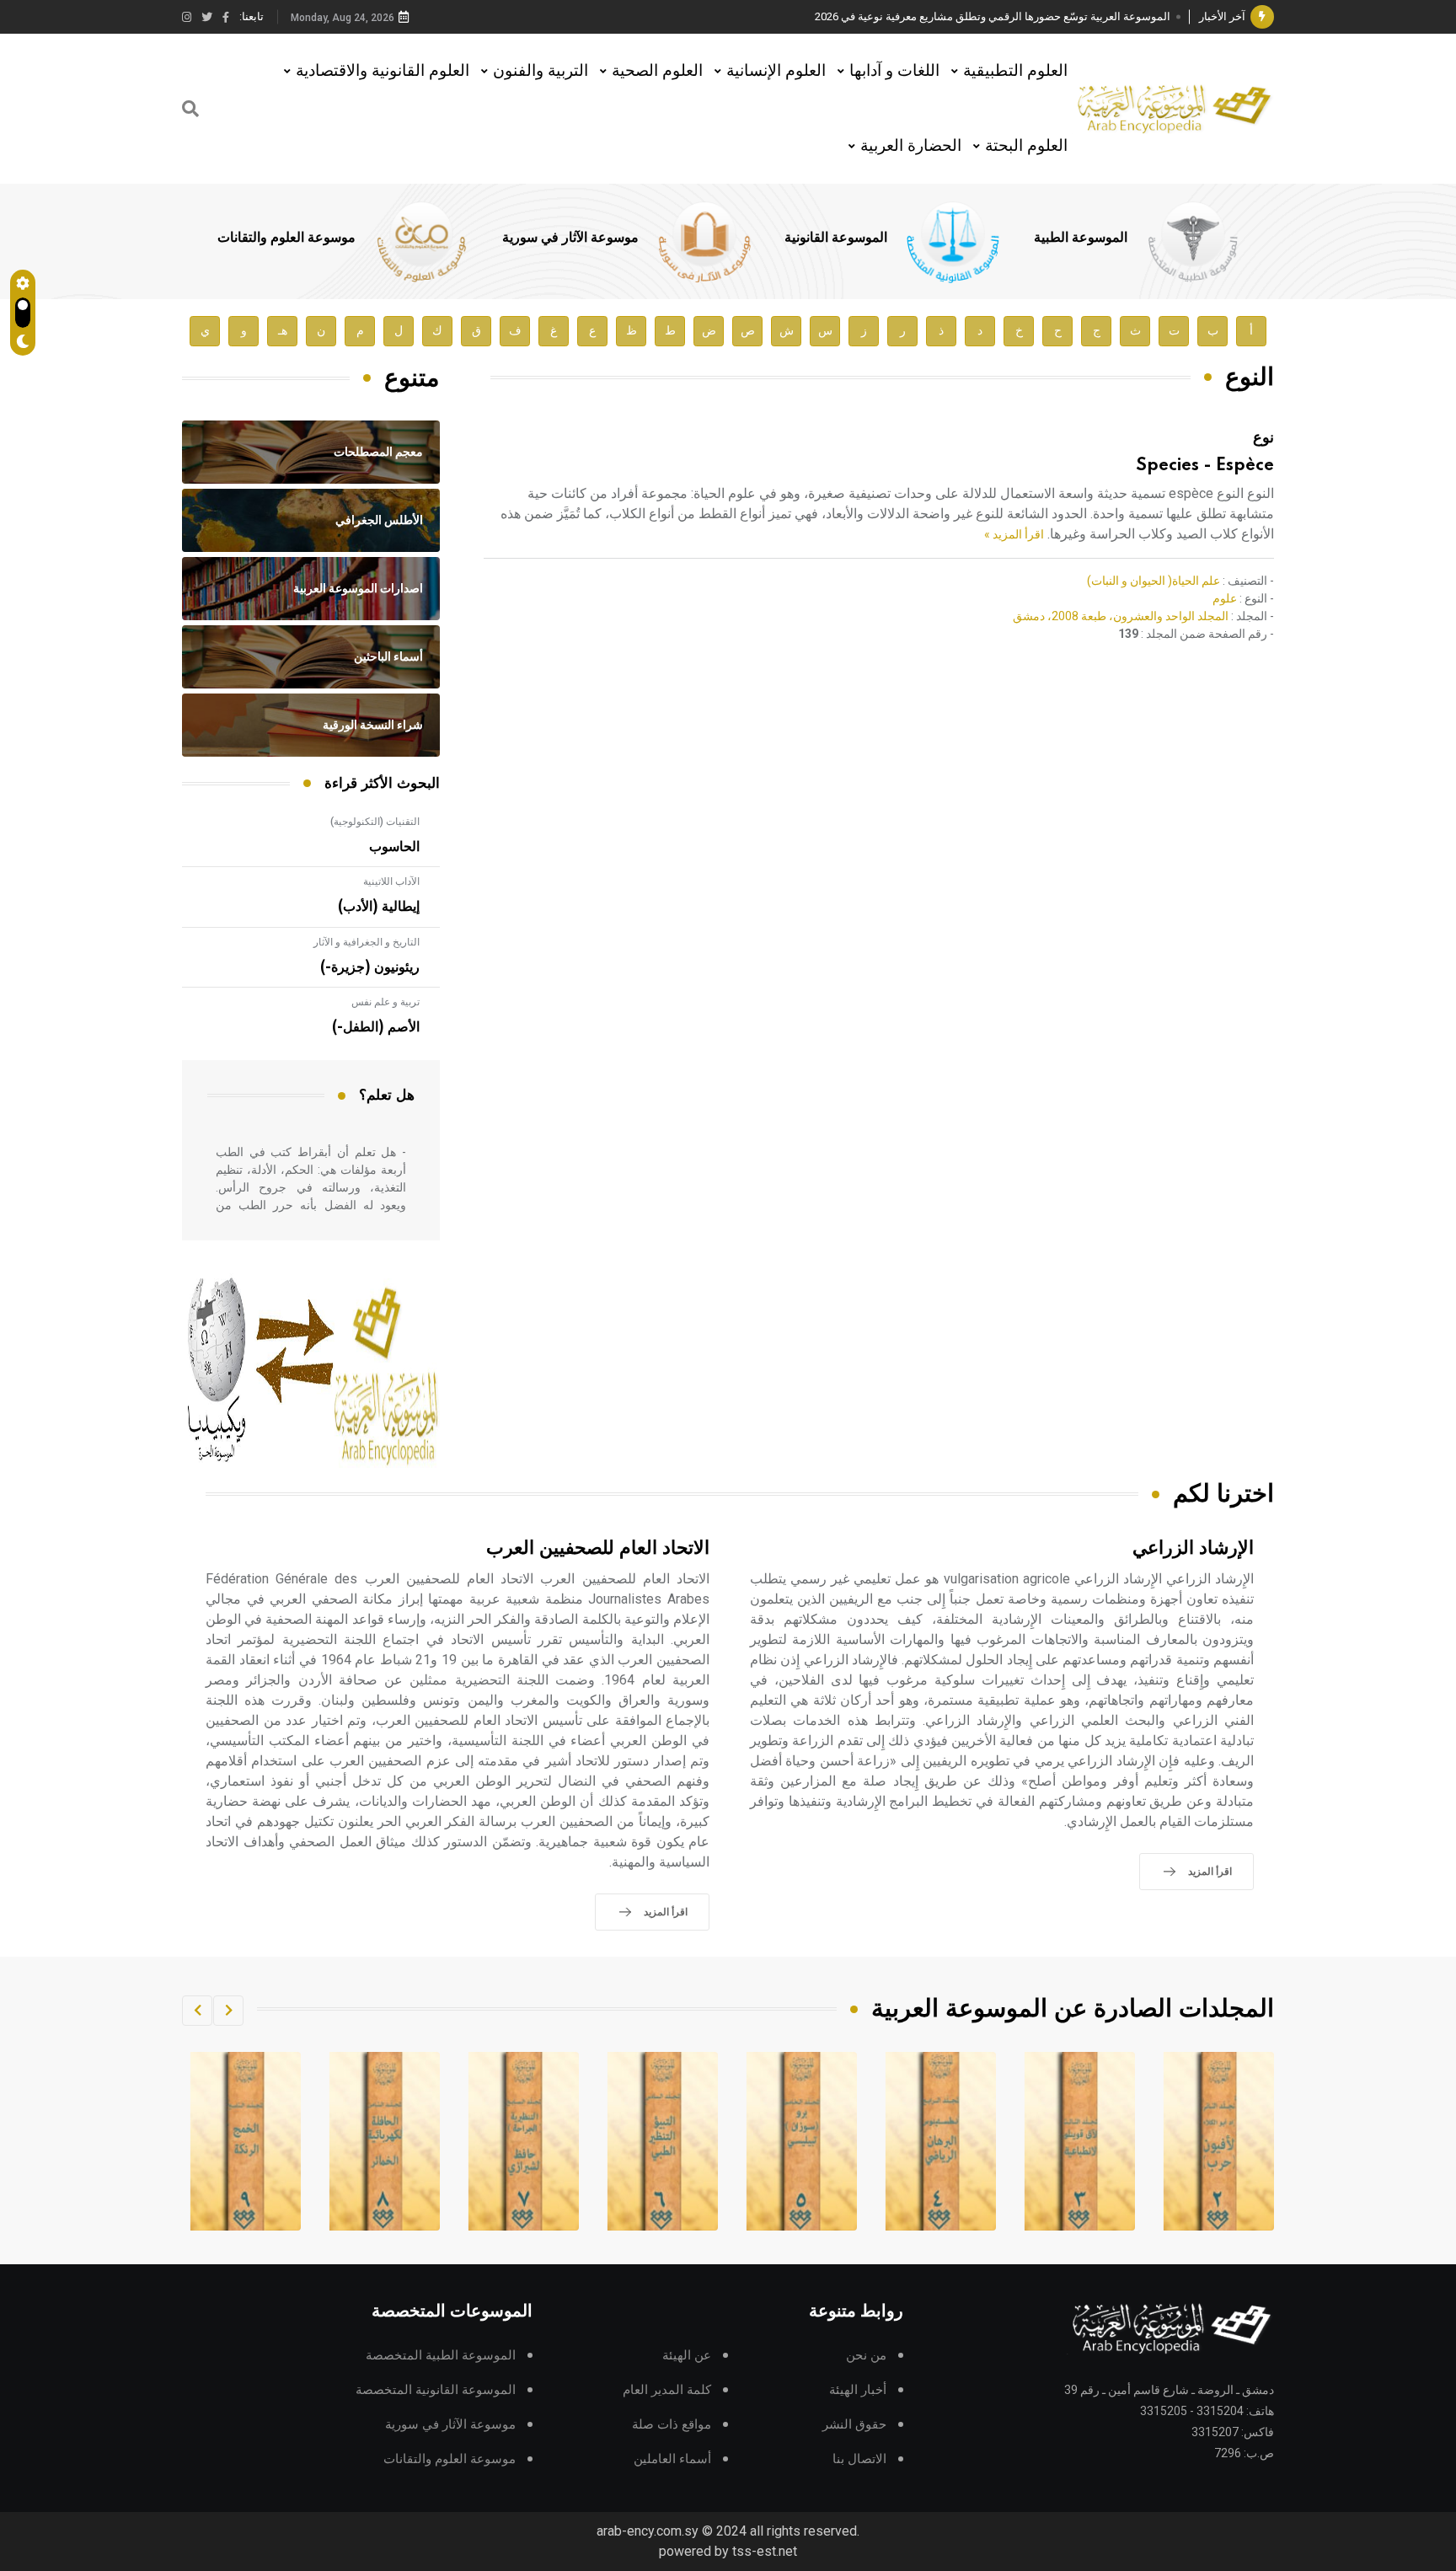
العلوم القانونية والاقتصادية (383, 70)
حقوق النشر (854, 2425)
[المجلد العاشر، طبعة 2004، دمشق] (246, 2141)
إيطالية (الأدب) (379, 907)
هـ (283, 331)
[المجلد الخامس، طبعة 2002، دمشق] (941, 2141)
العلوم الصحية (657, 70)
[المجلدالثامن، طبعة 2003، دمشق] (524, 2141)
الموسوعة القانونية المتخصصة (436, 2390)
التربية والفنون (541, 70)
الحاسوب (394, 847)
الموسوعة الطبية (1081, 238)
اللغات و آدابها (894, 70)
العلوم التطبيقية (1015, 70)
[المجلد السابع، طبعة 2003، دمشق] (663, 2141)
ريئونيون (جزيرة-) (370, 967)
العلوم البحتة (1026, 145)
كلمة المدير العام (667, 2390)
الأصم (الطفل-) (376, 1027)
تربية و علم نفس (385, 1002)
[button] (228, 2011)
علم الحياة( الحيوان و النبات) (1154, 581)
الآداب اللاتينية (391, 881)
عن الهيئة (687, 2356)
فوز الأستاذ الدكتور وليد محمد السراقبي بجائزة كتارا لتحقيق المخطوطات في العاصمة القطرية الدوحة (943, 16)
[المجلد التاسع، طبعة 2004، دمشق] (385, 2141)
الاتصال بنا (859, 2459)
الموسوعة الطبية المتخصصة (441, 2356)
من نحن (866, 2356)
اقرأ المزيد (1210, 1872)
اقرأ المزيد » (1014, 534)
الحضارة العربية (911, 145)
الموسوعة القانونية (836, 238)
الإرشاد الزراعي (1193, 1548)
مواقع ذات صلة (672, 2425)
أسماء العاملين (672, 2459)
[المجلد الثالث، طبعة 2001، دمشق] (1219, 2141)
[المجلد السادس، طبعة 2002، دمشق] (802, 2141)
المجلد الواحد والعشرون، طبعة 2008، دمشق (1121, 616)
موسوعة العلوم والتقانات (286, 238)
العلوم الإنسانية (776, 70)
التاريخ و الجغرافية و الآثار (367, 942)
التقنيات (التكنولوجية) (375, 822)
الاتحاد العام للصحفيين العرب (598, 1548)
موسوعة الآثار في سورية (570, 238)
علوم (1225, 598)
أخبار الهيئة (858, 2390)
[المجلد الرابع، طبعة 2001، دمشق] (1080, 2141)
